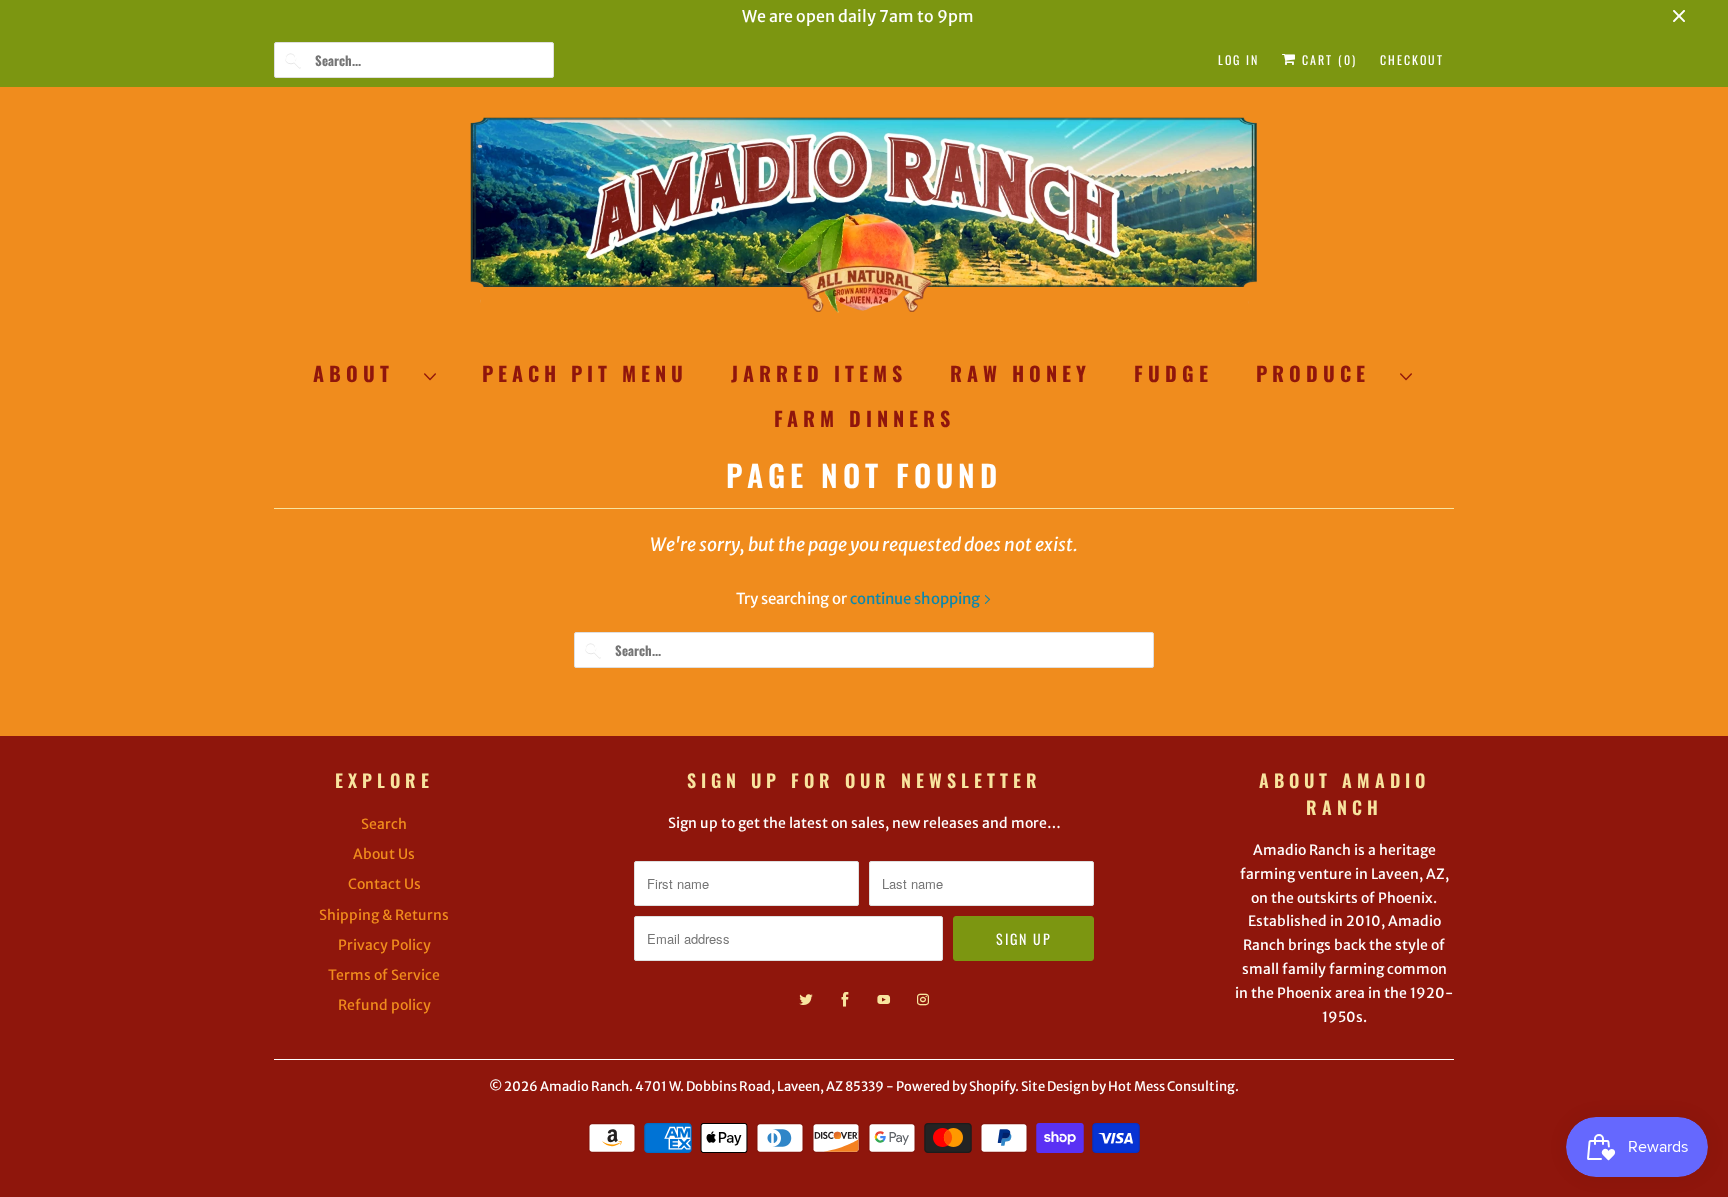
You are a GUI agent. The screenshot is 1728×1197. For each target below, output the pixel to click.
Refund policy (384, 1005)
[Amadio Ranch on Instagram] (923, 1000)
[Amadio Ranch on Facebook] (845, 1000)
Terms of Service (384, 975)
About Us (384, 854)
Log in (1238, 59)
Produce (1323, 373)
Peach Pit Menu (585, 373)
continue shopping (916, 598)
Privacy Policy (384, 945)
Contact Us (384, 884)
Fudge (1173, 373)
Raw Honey (1020, 373)
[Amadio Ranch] (864, 223)
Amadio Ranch (584, 1086)
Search (384, 824)
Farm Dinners (864, 418)
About (363, 373)
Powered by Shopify (955, 1086)
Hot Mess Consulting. (1173, 1086)
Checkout (1412, 59)
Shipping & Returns (384, 915)
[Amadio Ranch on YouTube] (884, 1000)
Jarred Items (819, 373)
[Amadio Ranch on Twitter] (806, 1000)
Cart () (1327, 59)
